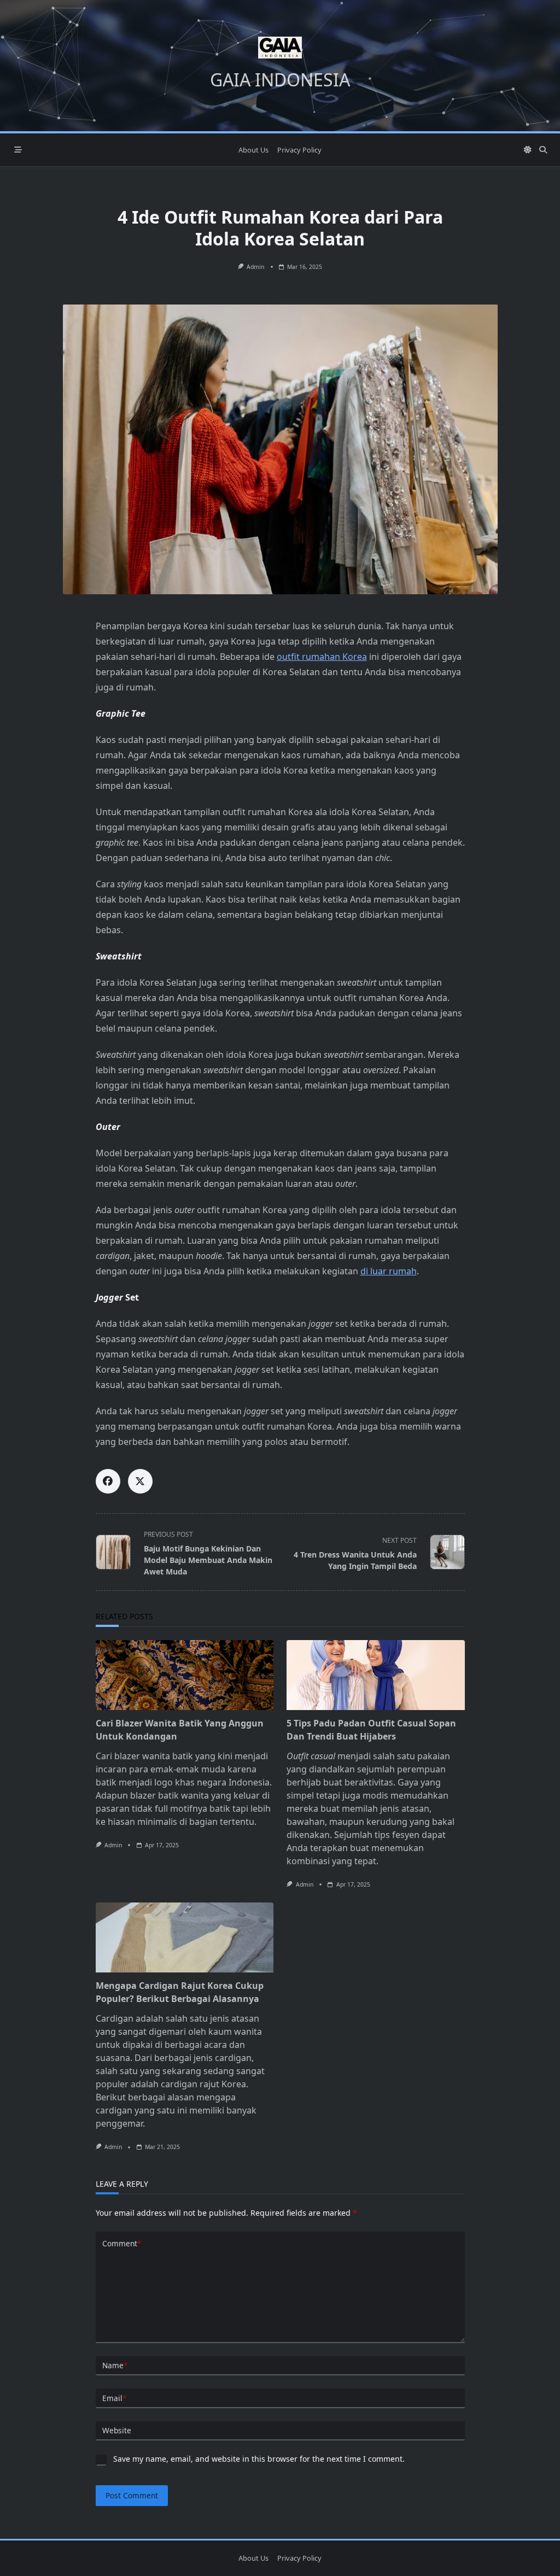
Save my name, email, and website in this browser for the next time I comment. (259, 2459)
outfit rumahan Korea (322, 657)
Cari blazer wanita (133, 1756)
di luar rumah (389, 1271)
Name (115, 2365)
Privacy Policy (299, 150)
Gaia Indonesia (280, 80)
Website (117, 2430)
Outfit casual (311, 1756)
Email (114, 2398)
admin (255, 267)
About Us (253, 150)
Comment (122, 2243)
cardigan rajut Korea (203, 2084)
